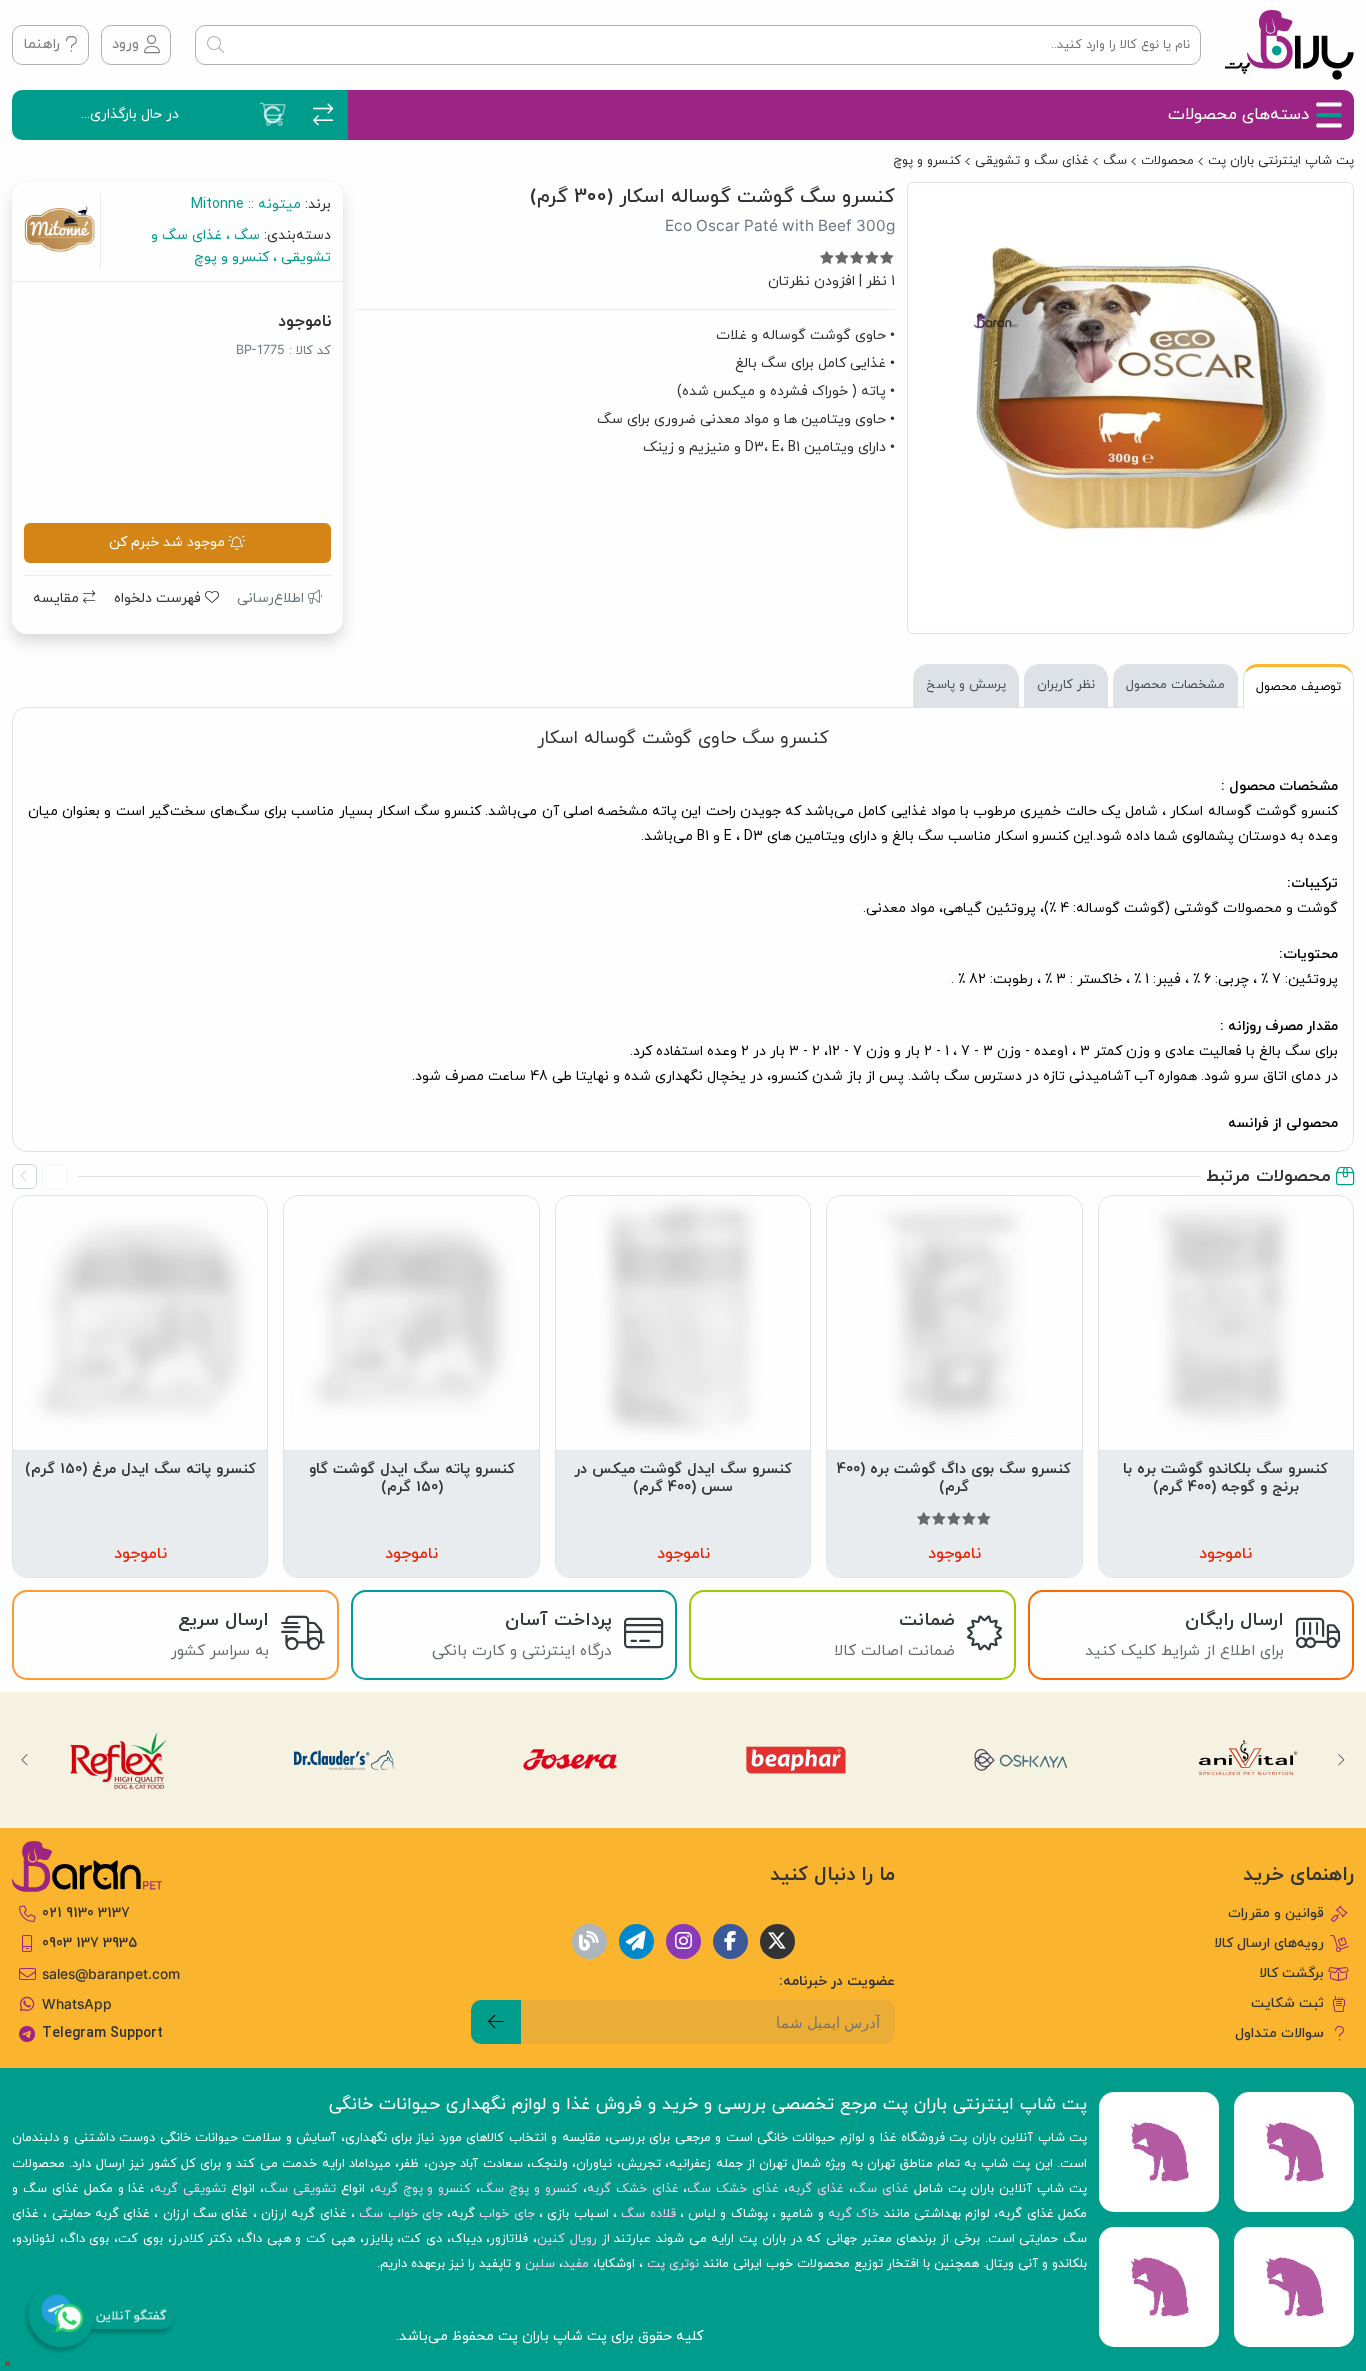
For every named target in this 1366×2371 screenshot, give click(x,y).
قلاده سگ (648, 2214)
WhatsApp (77, 2004)
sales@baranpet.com (111, 1974)
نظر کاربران (1066, 685)
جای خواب (506, 2214)
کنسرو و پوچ (927, 161)
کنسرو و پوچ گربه (423, 2189)
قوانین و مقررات (1276, 1913)
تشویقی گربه (190, 2189)
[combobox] (698, 45)
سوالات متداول (1279, 2033)
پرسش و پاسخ (966, 685)
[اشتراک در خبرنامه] (496, 2022)
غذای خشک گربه (633, 2189)
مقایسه (58, 598)
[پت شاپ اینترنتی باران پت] (1289, 45)
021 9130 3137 (86, 1913)
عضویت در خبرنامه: (837, 1981)
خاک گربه (853, 2214)
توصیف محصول (1298, 687)
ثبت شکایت (1287, 2003)
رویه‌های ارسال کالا (1269, 1943)
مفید (576, 2264)
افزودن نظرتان (811, 281)
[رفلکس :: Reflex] (117, 1760)
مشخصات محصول (1175, 685)
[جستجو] (215, 45)
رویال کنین (567, 2239)
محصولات (1167, 161)
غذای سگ (881, 2189)
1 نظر (880, 281)
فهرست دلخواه (159, 598)
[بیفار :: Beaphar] (796, 1760)
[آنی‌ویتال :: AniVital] (1248, 1760)
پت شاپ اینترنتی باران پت (1281, 161)
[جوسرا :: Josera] (569, 1760)
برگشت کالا (1291, 1973)
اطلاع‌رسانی (272, 598)
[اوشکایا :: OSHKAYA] (1022, 1760)
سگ (1115, 161)
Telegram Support (102, 2033)
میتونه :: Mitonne (246, 204)
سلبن (540, 2264)
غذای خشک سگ (733, 2189)
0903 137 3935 (89, 1943)
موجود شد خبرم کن (167, 542)
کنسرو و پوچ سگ (529, 2189)
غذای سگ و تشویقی (1032, 161)
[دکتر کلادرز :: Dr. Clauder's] (343, 1760)
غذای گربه (816, 2189)
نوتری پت (673, 2264)
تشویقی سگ (300, 2189)
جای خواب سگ (401, 2214)
